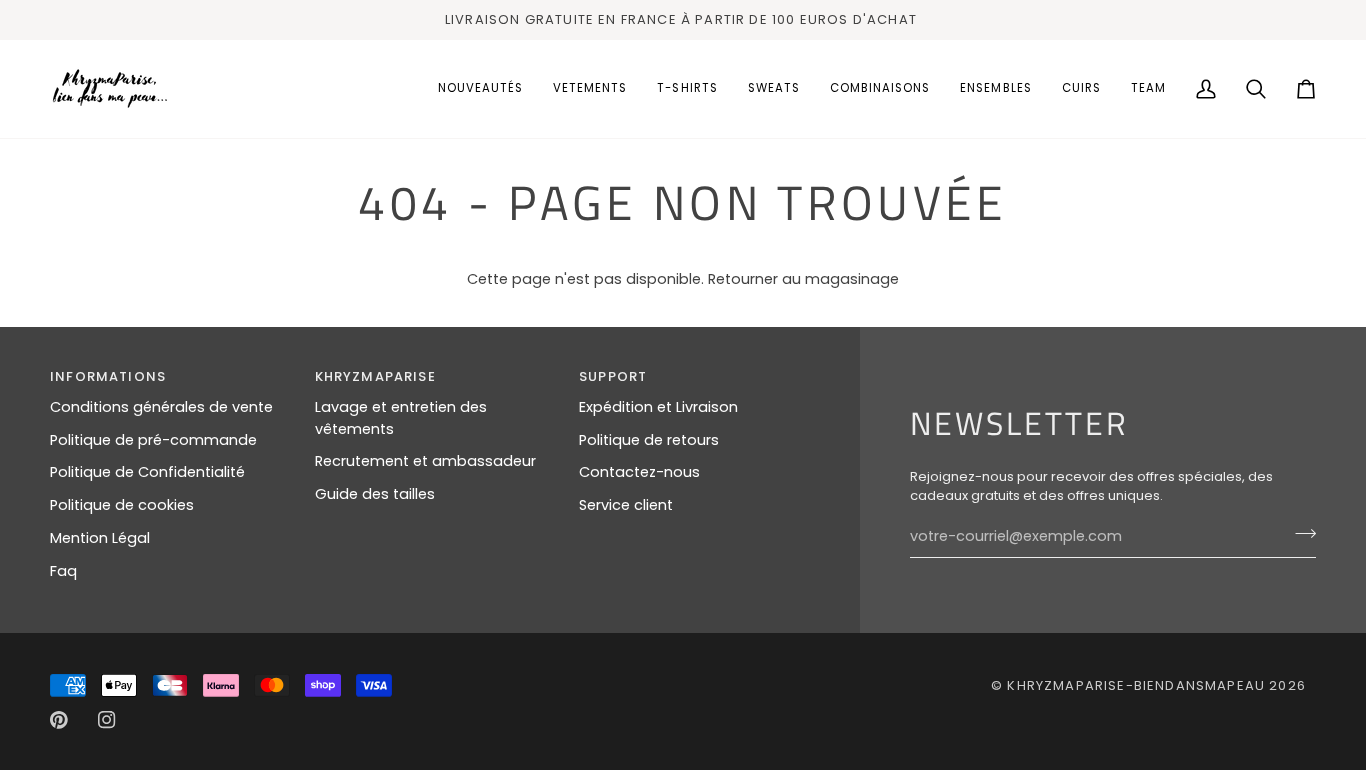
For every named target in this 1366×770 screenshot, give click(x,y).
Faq (63, 571)
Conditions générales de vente (161, 407)
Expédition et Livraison (658, 407)
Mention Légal (100, 538)
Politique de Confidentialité (147, 472)
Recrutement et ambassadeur (425, 461)
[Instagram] (107, 720)
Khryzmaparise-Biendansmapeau (1136, 685)
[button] (590, 89)
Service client (626, 505)
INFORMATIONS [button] (108, 376)
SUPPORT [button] (613, 376)
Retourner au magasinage (803, 279)
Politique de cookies (122, 505)
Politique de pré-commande (153, 440)
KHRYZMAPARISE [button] (375, 376)
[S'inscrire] (1299, 534)
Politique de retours (649, 440)
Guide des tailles (375, 494)
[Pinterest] (59, 720)
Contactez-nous (639, 472)
